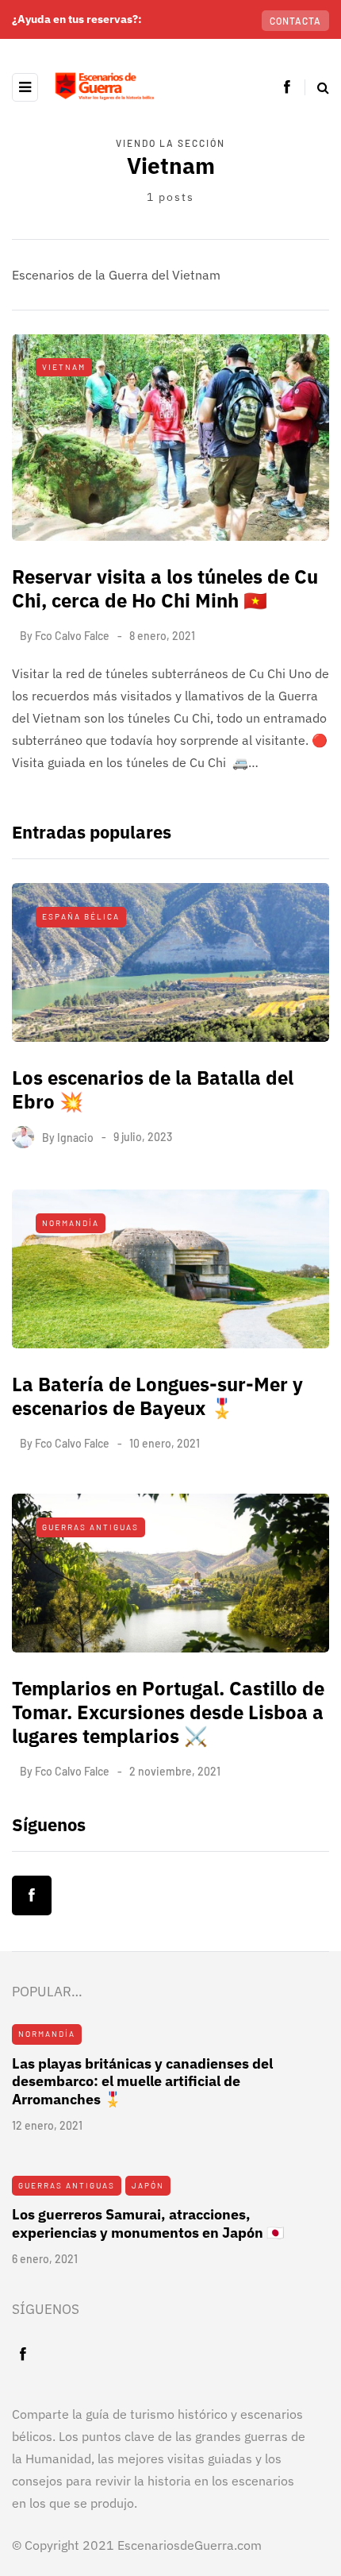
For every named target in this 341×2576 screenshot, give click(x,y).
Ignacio (75, 1137)
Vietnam (64, 367)
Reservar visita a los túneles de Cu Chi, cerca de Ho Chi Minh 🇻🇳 (165, 588)
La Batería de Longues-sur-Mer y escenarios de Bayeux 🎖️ (157, 1396)
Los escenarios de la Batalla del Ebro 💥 (153, 1089)
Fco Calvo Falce (72, 636)
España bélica (81, 916)
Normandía (71, 1223)
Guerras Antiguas (90, 1527)
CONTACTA (295, 21)
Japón (148, 2185)
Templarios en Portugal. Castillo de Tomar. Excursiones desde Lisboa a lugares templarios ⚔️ (168, 1712)
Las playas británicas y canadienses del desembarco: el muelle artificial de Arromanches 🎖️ (142, 2081)
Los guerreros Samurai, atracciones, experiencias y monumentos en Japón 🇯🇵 (148, 2223)
